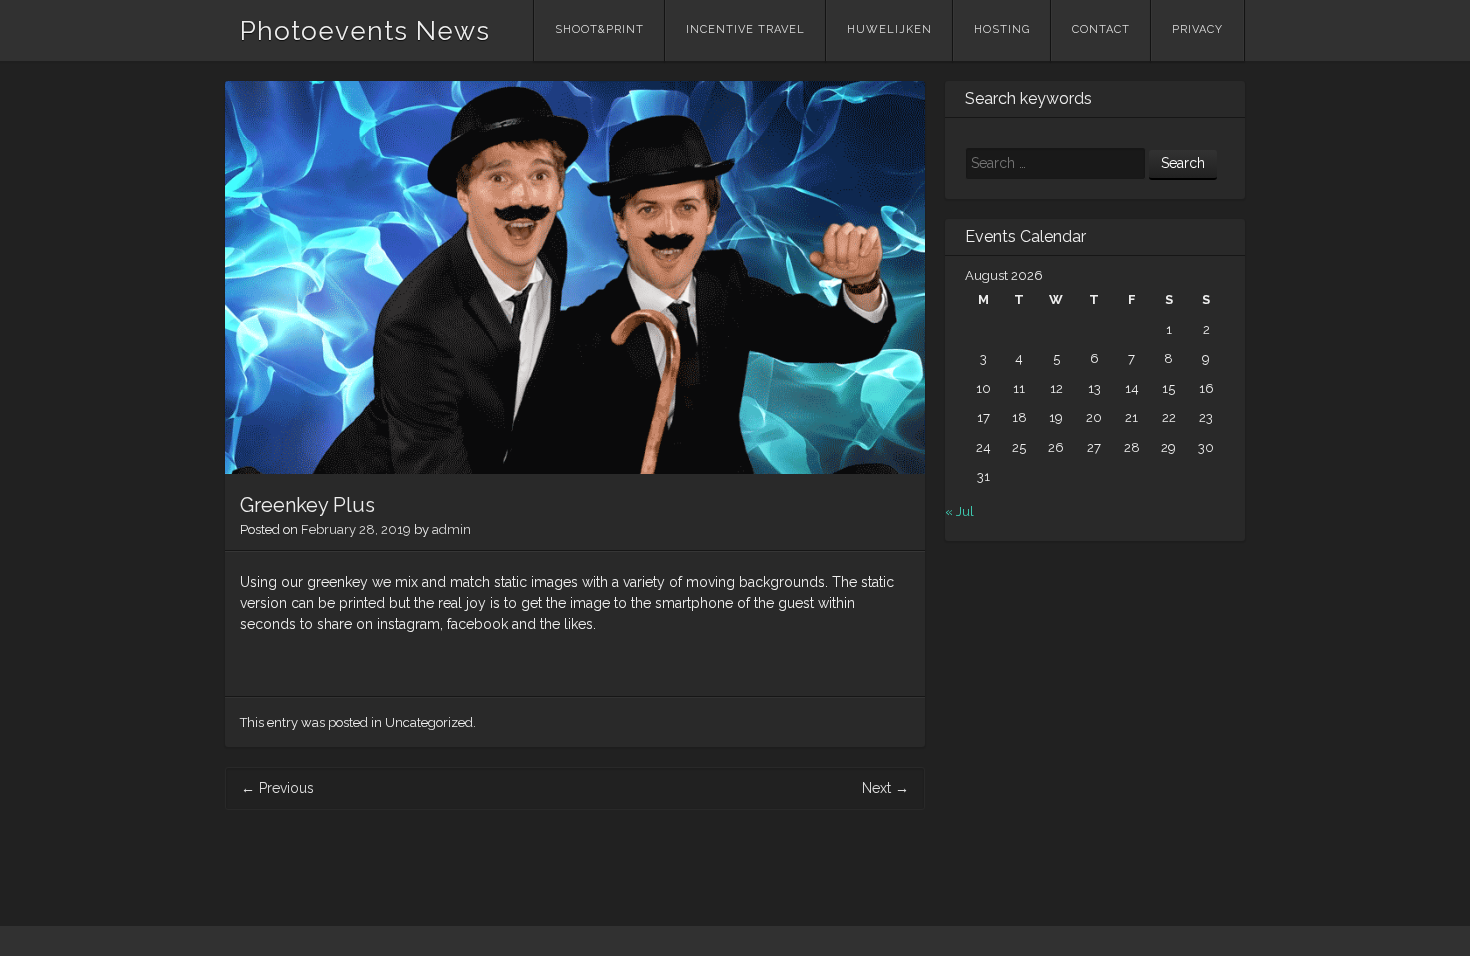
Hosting (1002, 29)
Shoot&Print (599, 29)
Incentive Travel (745, 29)
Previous (277, 788)
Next (885, 788)
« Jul (959, 511)
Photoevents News (365, 31)
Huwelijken (889, 29)
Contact (1101, 29)
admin (451, 529)
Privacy (1197, 29)
